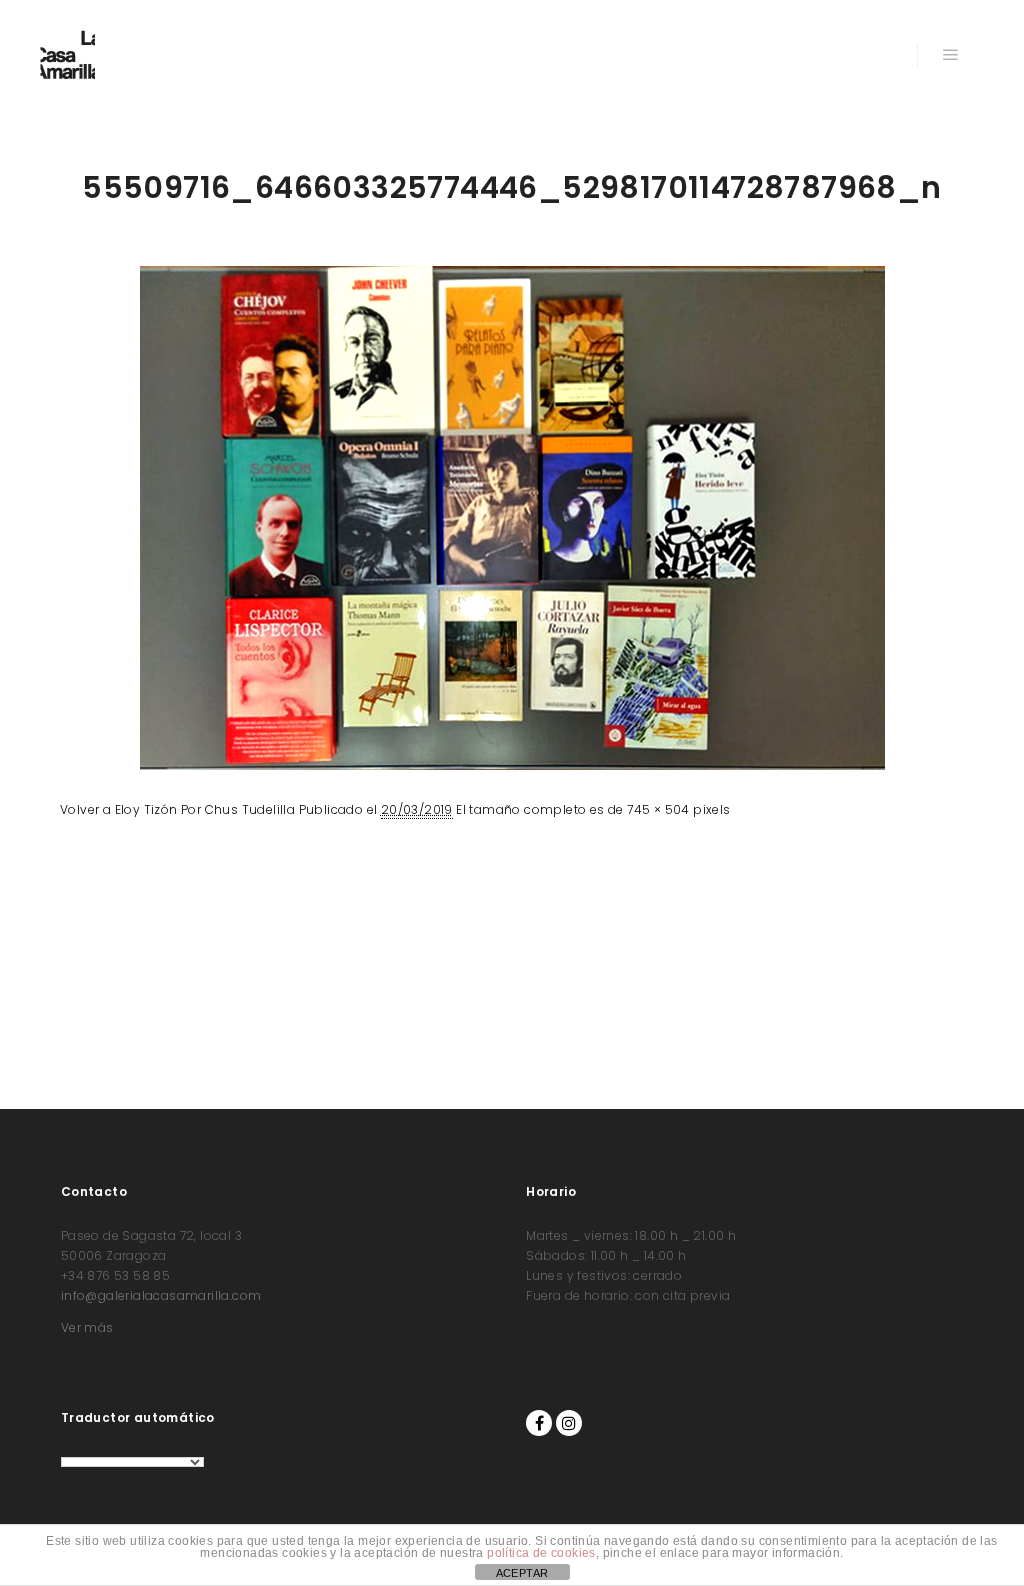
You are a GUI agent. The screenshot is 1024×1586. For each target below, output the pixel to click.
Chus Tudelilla (250, 809)
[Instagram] (569, 1423)
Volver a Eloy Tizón (119, 809)
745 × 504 (658, 809)
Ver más (87, 1327)
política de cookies (541, 1553)
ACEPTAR (522, 1573)
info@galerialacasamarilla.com (161, 1295)
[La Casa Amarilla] (67, 55)
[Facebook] (539, 1423)
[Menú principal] (951, 55)
